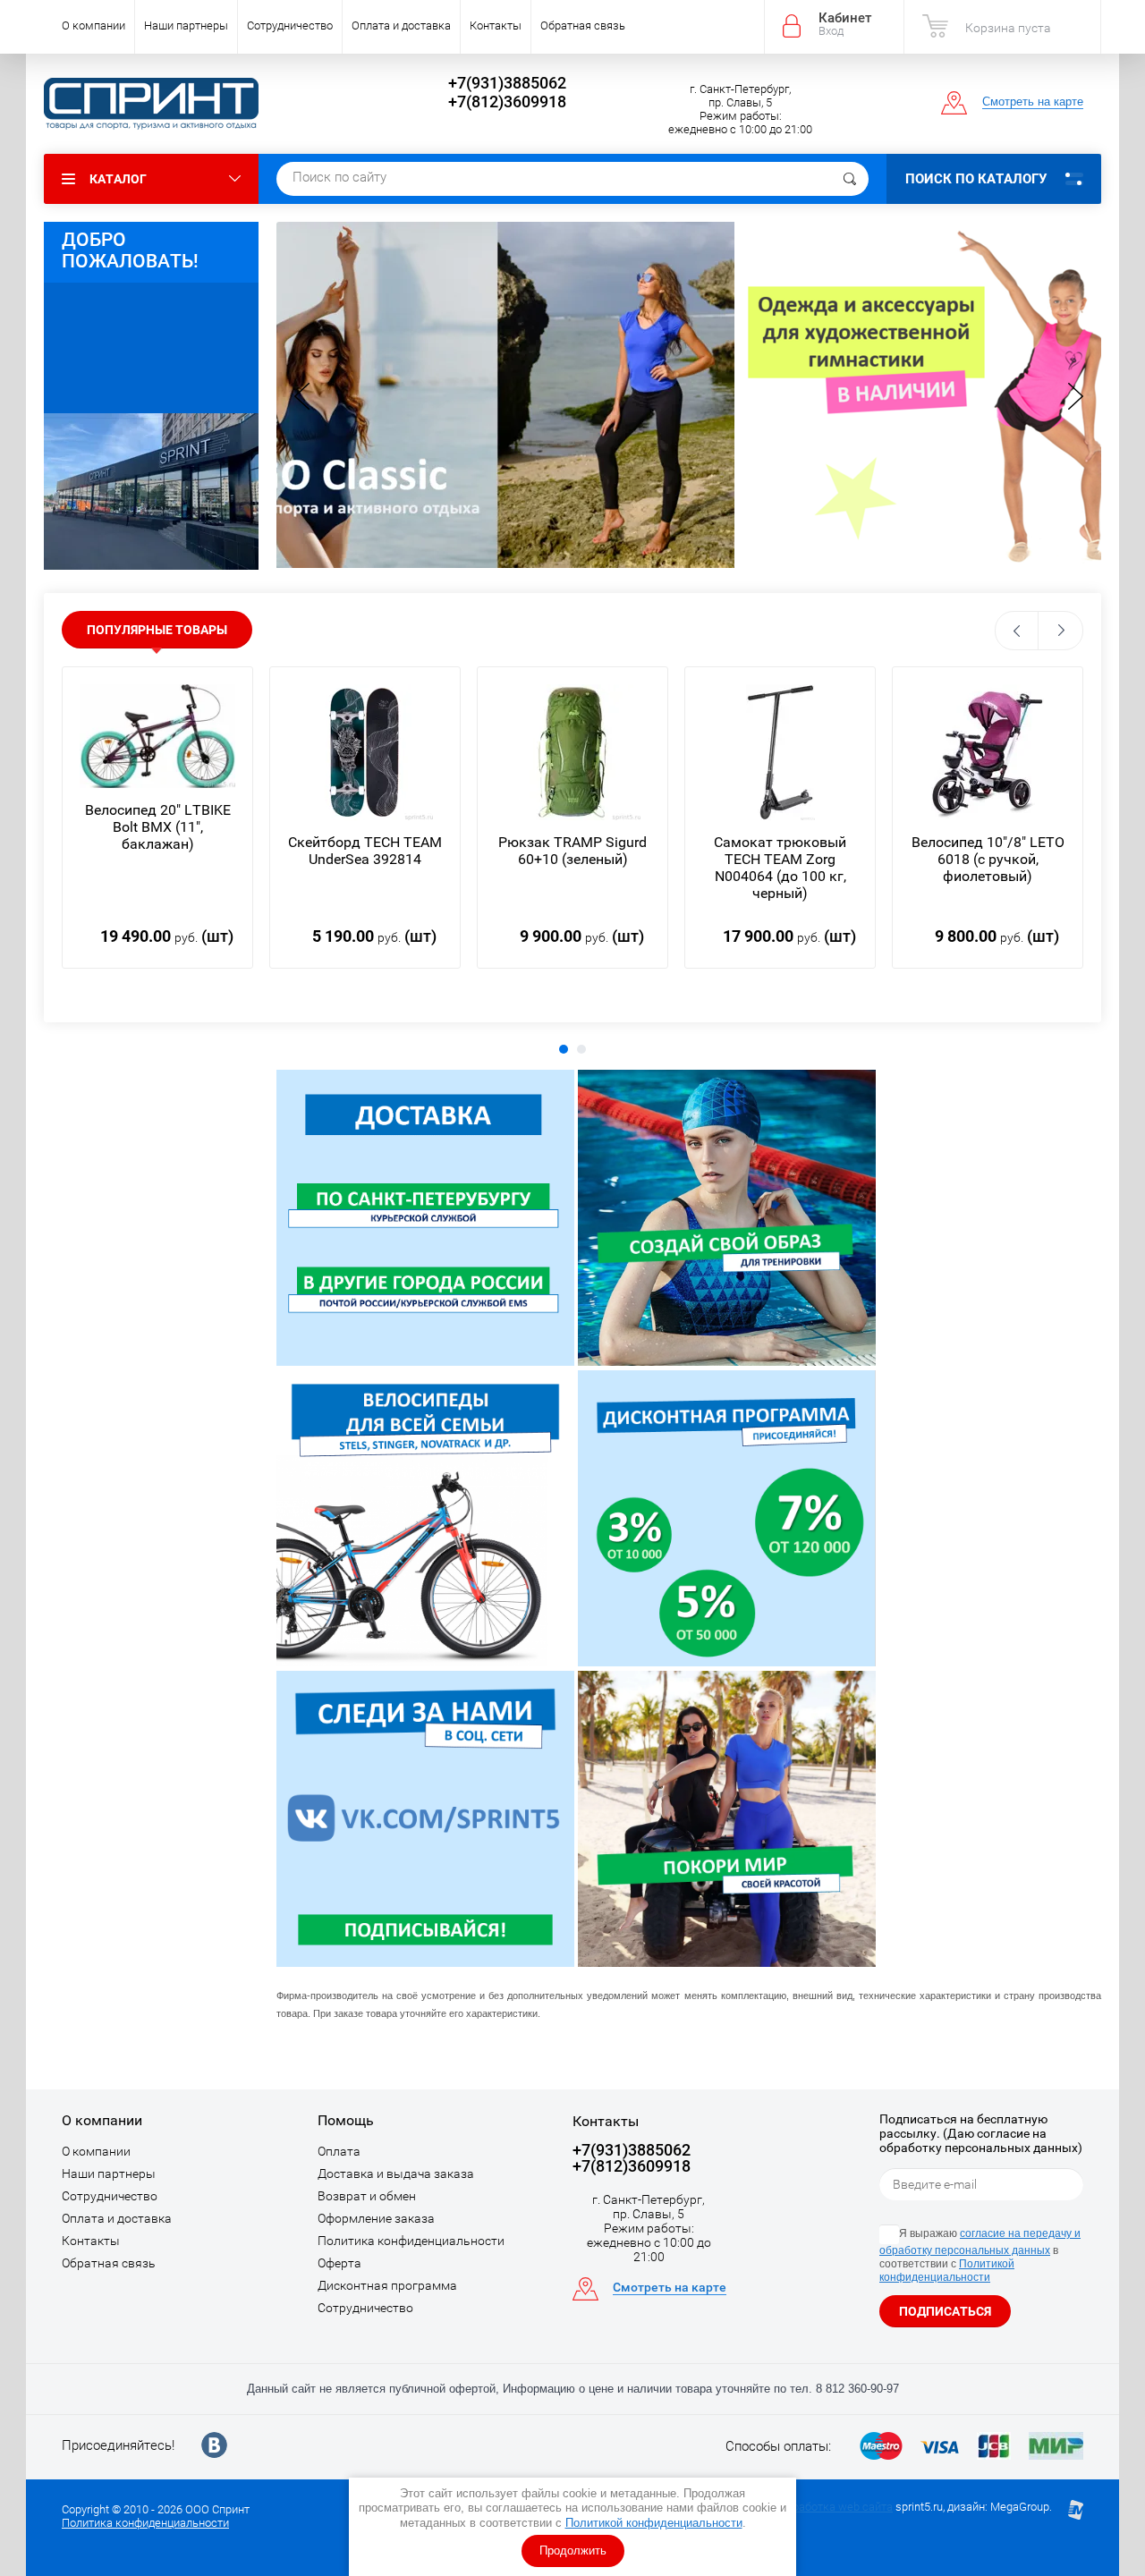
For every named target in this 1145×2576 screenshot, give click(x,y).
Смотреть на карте (1033, 102)
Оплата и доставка (401, 25)
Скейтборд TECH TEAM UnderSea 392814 (365, 851)
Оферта (339, 2263)
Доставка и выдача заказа (396, 2173)
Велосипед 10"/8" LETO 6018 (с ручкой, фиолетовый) (988, 859)
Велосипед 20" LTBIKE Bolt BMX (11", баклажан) (158, 827)
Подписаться (945, 2311)
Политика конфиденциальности (411, 2241)
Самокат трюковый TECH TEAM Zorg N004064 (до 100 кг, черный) (780, 868)
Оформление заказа (376, 2218)
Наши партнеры (186, 25)
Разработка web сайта (833, 2507)
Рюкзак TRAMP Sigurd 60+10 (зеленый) (572, 851)
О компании (93, 25)
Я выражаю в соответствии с (980, 2255)
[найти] (850, 179)
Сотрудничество (290, 25)
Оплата (339, 2151)
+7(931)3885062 (507, 83)
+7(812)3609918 (507, 102)
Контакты (496, 25)
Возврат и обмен (367, 2196)
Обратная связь (583, 25)
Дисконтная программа (387, 2285)
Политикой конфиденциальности (654, 2523)
